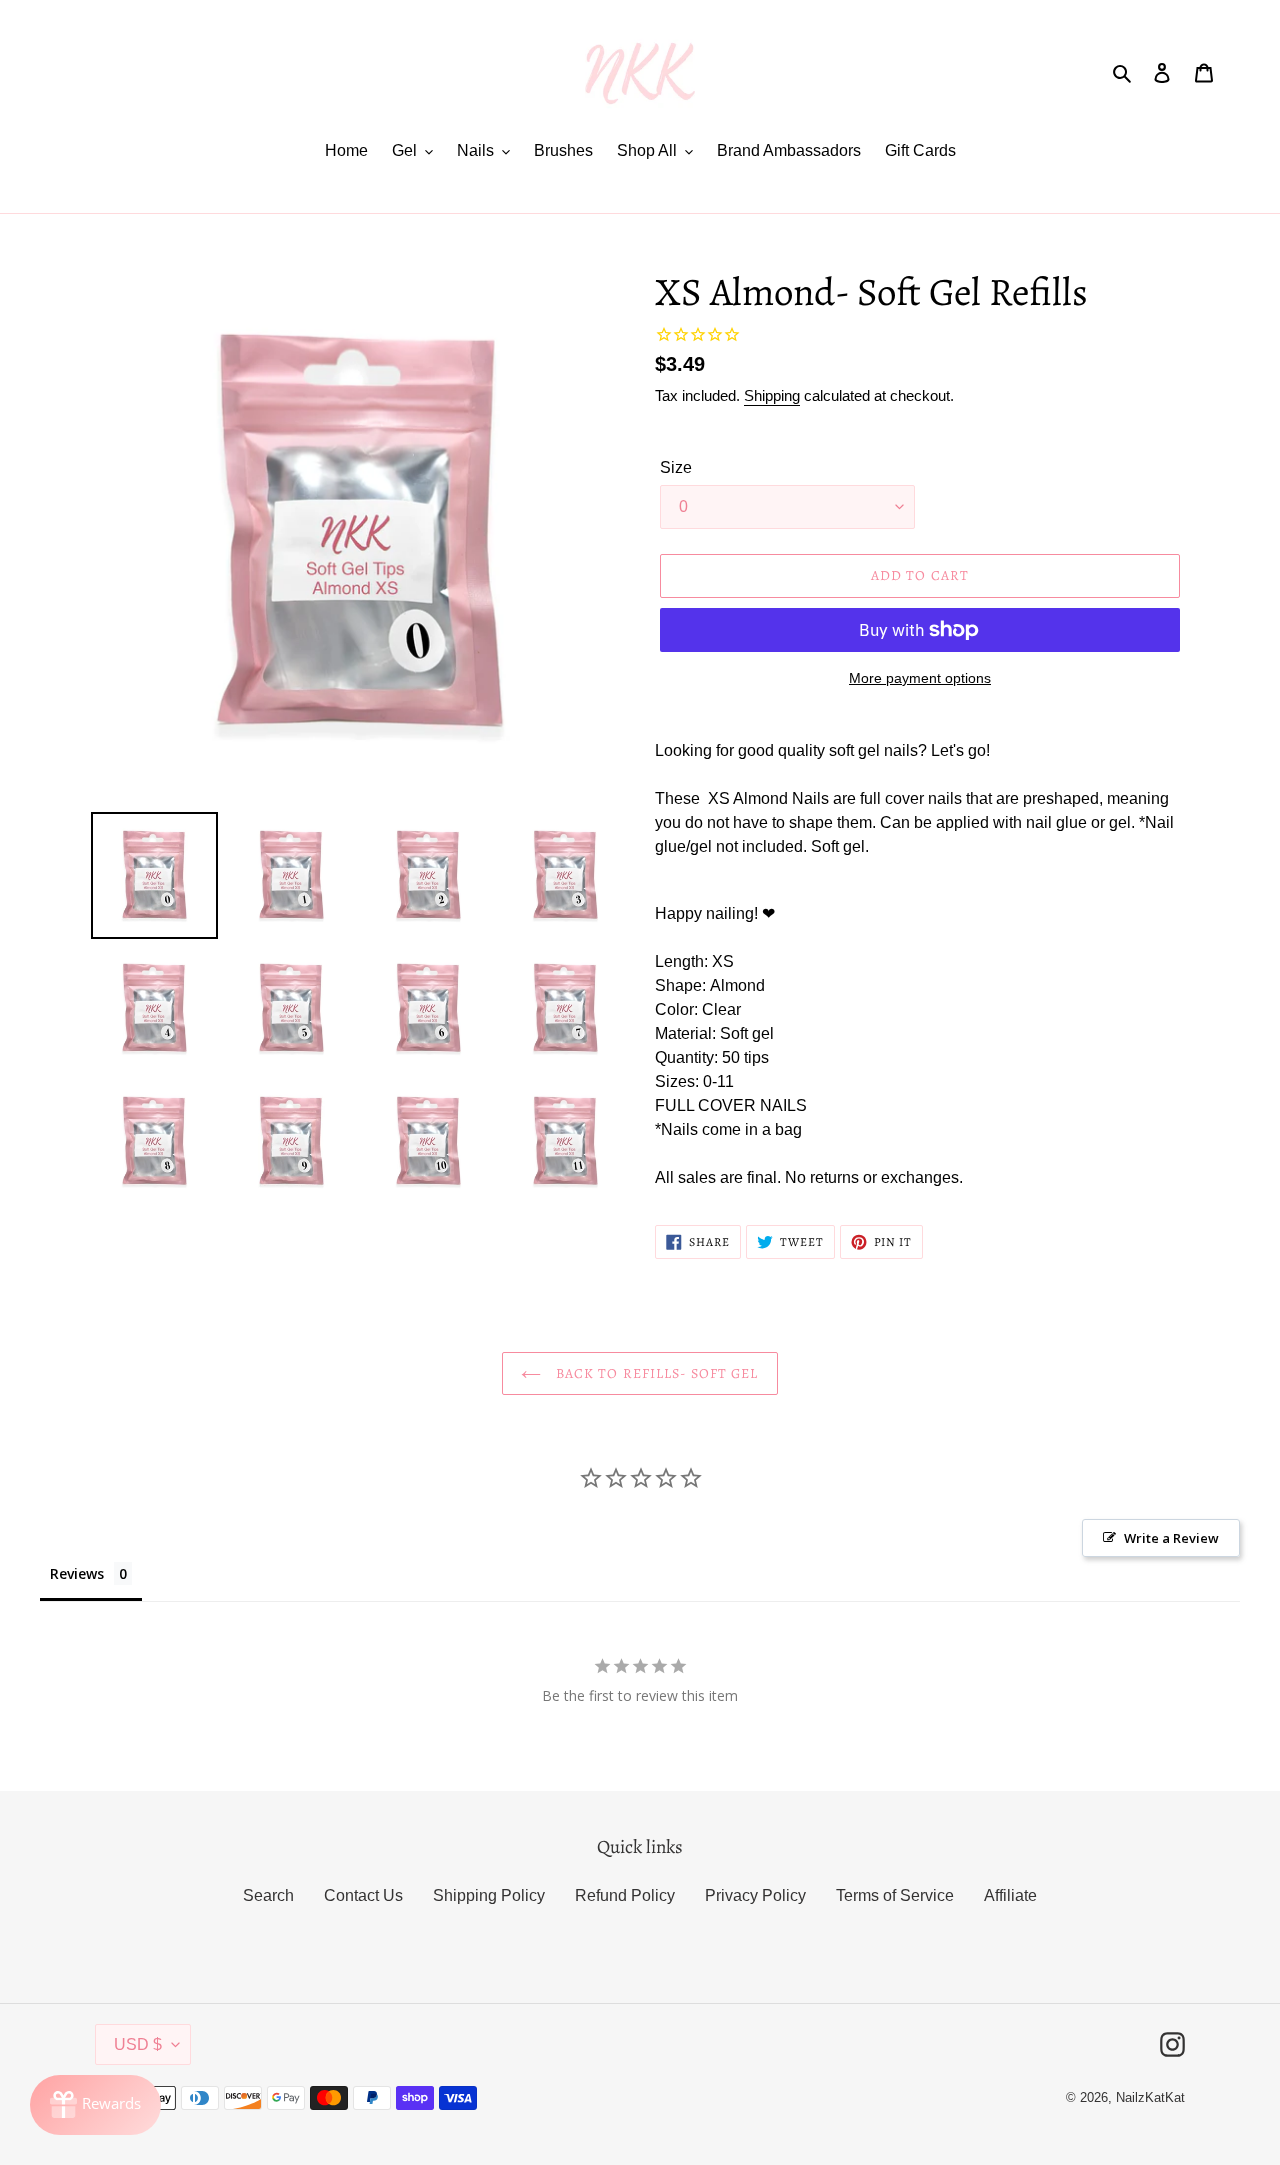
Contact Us (363, 1895)
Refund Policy (625, 1895)
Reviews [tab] (77, 1573)
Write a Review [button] (1171, 1538)
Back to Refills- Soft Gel (654, 1373)
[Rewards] (95, 2105)
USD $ (138, 2044)
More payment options (920, 678)
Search (268, 1895)
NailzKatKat (1150, 2097)
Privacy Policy (755, 1895)
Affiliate (1010, 1895)
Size (676, 467)
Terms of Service (895, 1895)
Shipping (772, 395)
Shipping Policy (489, 1895)
